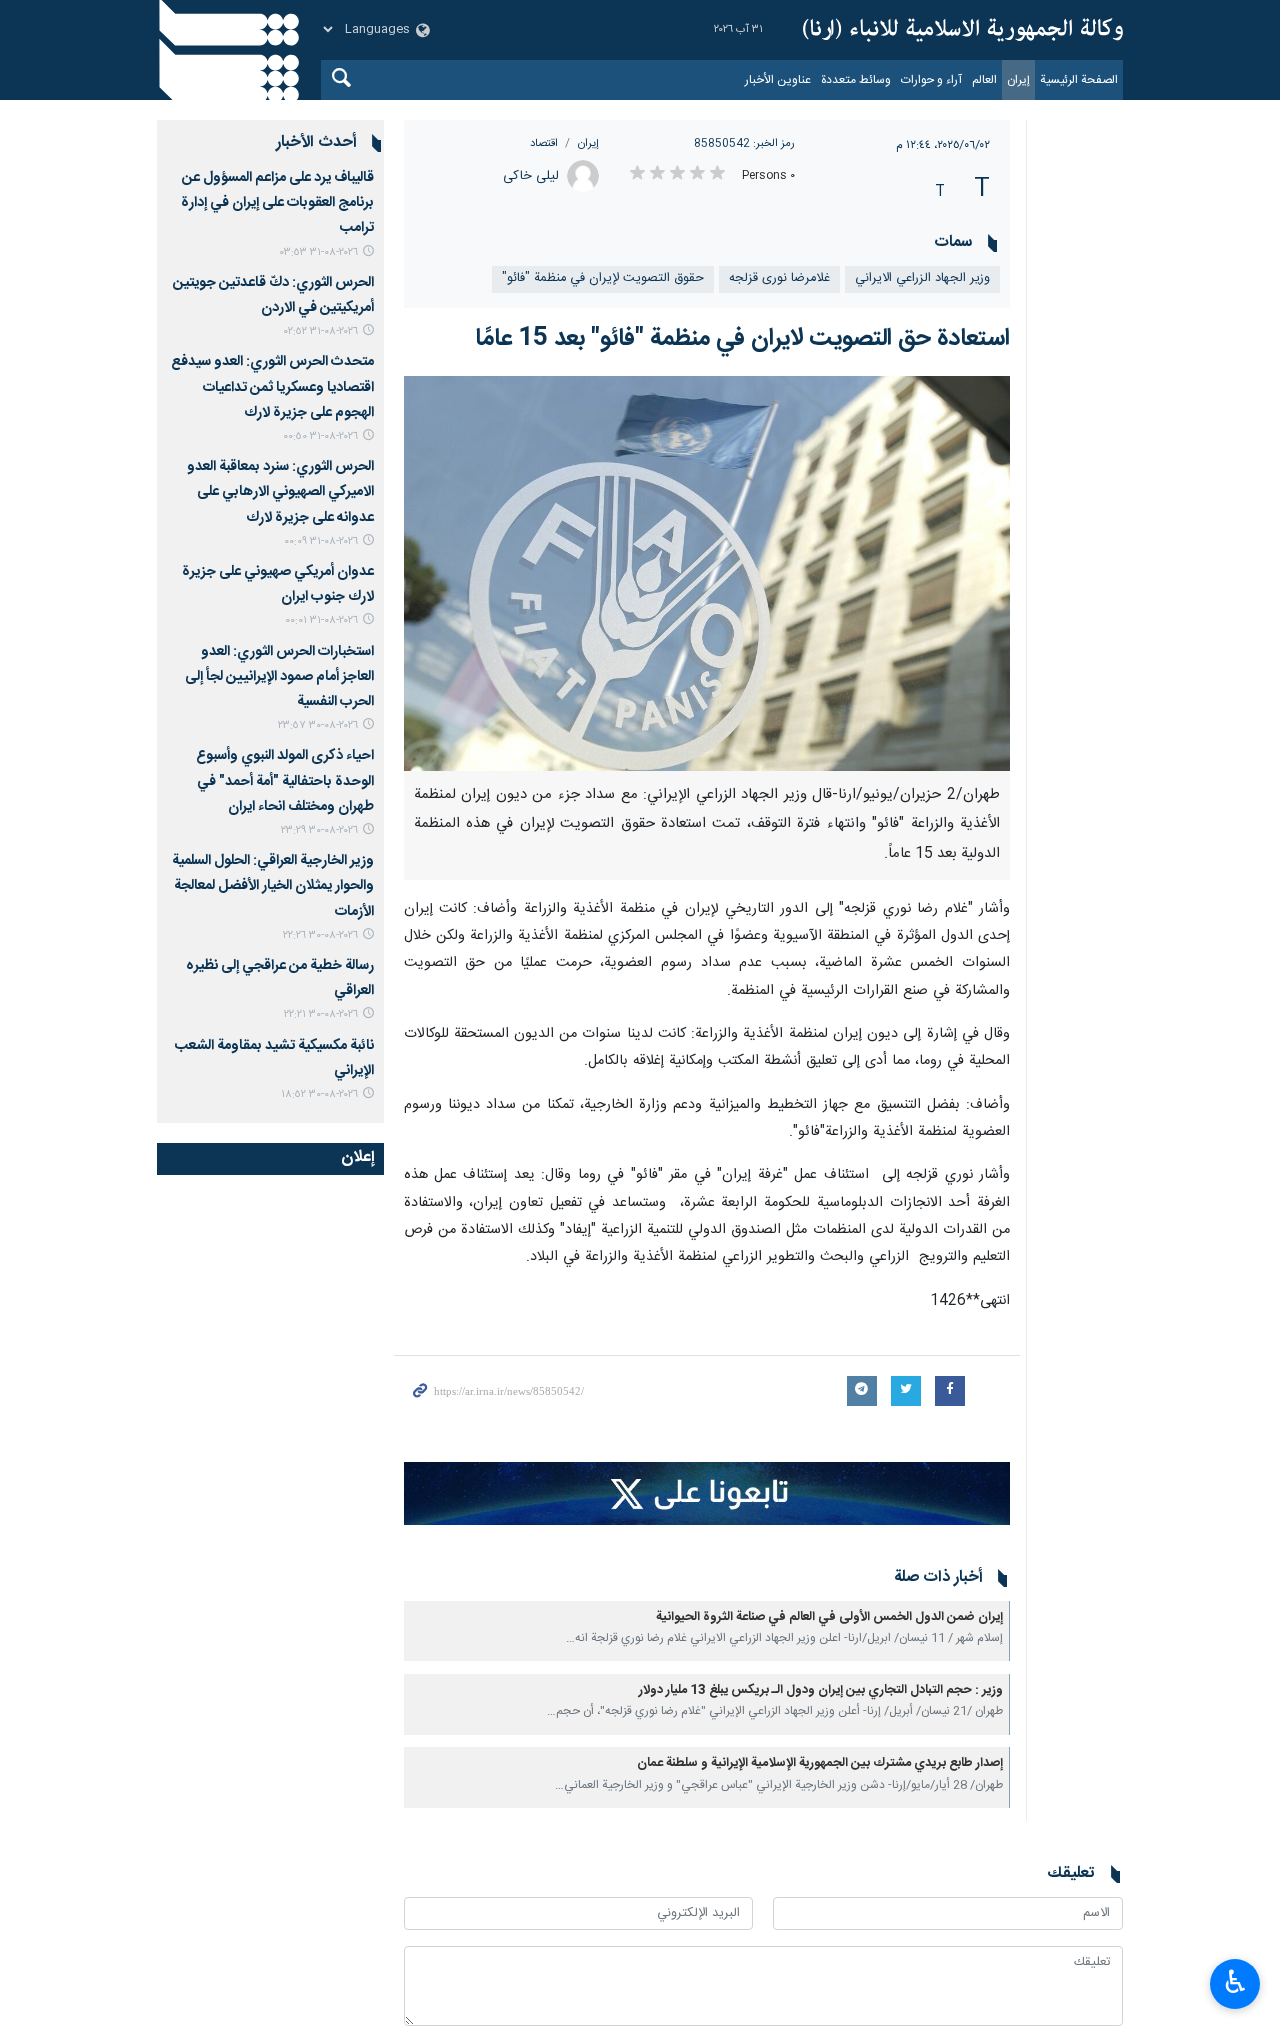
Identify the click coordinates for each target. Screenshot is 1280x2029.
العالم (984, 80)
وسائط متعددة (856, 80)
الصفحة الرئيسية (1079, 80)
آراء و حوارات (931, 80)
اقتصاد (544, 143)
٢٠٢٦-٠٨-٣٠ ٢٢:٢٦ (320, 935)
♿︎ (1235, 1982)
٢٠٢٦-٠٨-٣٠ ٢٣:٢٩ (319, 830)
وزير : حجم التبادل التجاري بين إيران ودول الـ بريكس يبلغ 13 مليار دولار (821, 1690)
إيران (1018, 80)
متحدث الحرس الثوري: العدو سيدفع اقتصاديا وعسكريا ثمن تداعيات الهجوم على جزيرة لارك (272, 387)
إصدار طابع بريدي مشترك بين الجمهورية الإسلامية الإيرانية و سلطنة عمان (820, 1763)
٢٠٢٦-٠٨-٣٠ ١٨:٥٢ (319, 1094)
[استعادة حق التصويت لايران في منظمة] (707, 573)
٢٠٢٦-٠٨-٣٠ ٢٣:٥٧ (318, 725)
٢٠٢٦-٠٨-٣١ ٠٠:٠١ (321, 620)
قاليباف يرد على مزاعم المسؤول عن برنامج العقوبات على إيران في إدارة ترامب (277, 203)
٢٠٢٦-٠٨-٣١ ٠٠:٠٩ (321, 541)
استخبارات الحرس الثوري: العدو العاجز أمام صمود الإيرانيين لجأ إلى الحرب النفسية (279, 677)
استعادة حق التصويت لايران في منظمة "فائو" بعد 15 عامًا (742, 339)
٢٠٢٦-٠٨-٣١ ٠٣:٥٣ (319, 252)
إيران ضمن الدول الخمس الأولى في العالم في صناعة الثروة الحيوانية (829, 1617)
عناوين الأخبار (778, 80)
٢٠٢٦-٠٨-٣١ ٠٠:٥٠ (320, 436)
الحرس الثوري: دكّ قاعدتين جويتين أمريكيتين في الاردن (273, 295)
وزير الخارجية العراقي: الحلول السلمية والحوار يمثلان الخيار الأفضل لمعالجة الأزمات (273, 886)
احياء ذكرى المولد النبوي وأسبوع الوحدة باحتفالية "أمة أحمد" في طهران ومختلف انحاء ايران (285, 781)
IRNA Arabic (963, 30)
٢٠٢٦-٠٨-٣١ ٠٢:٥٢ (321, 331)
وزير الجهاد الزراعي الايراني (922, 278)
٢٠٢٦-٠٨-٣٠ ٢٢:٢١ (321, 1014)
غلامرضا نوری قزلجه (779, 278)
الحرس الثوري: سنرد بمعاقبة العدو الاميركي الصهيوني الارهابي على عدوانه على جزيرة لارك (280, 492)
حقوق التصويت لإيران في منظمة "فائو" (603, 278)
